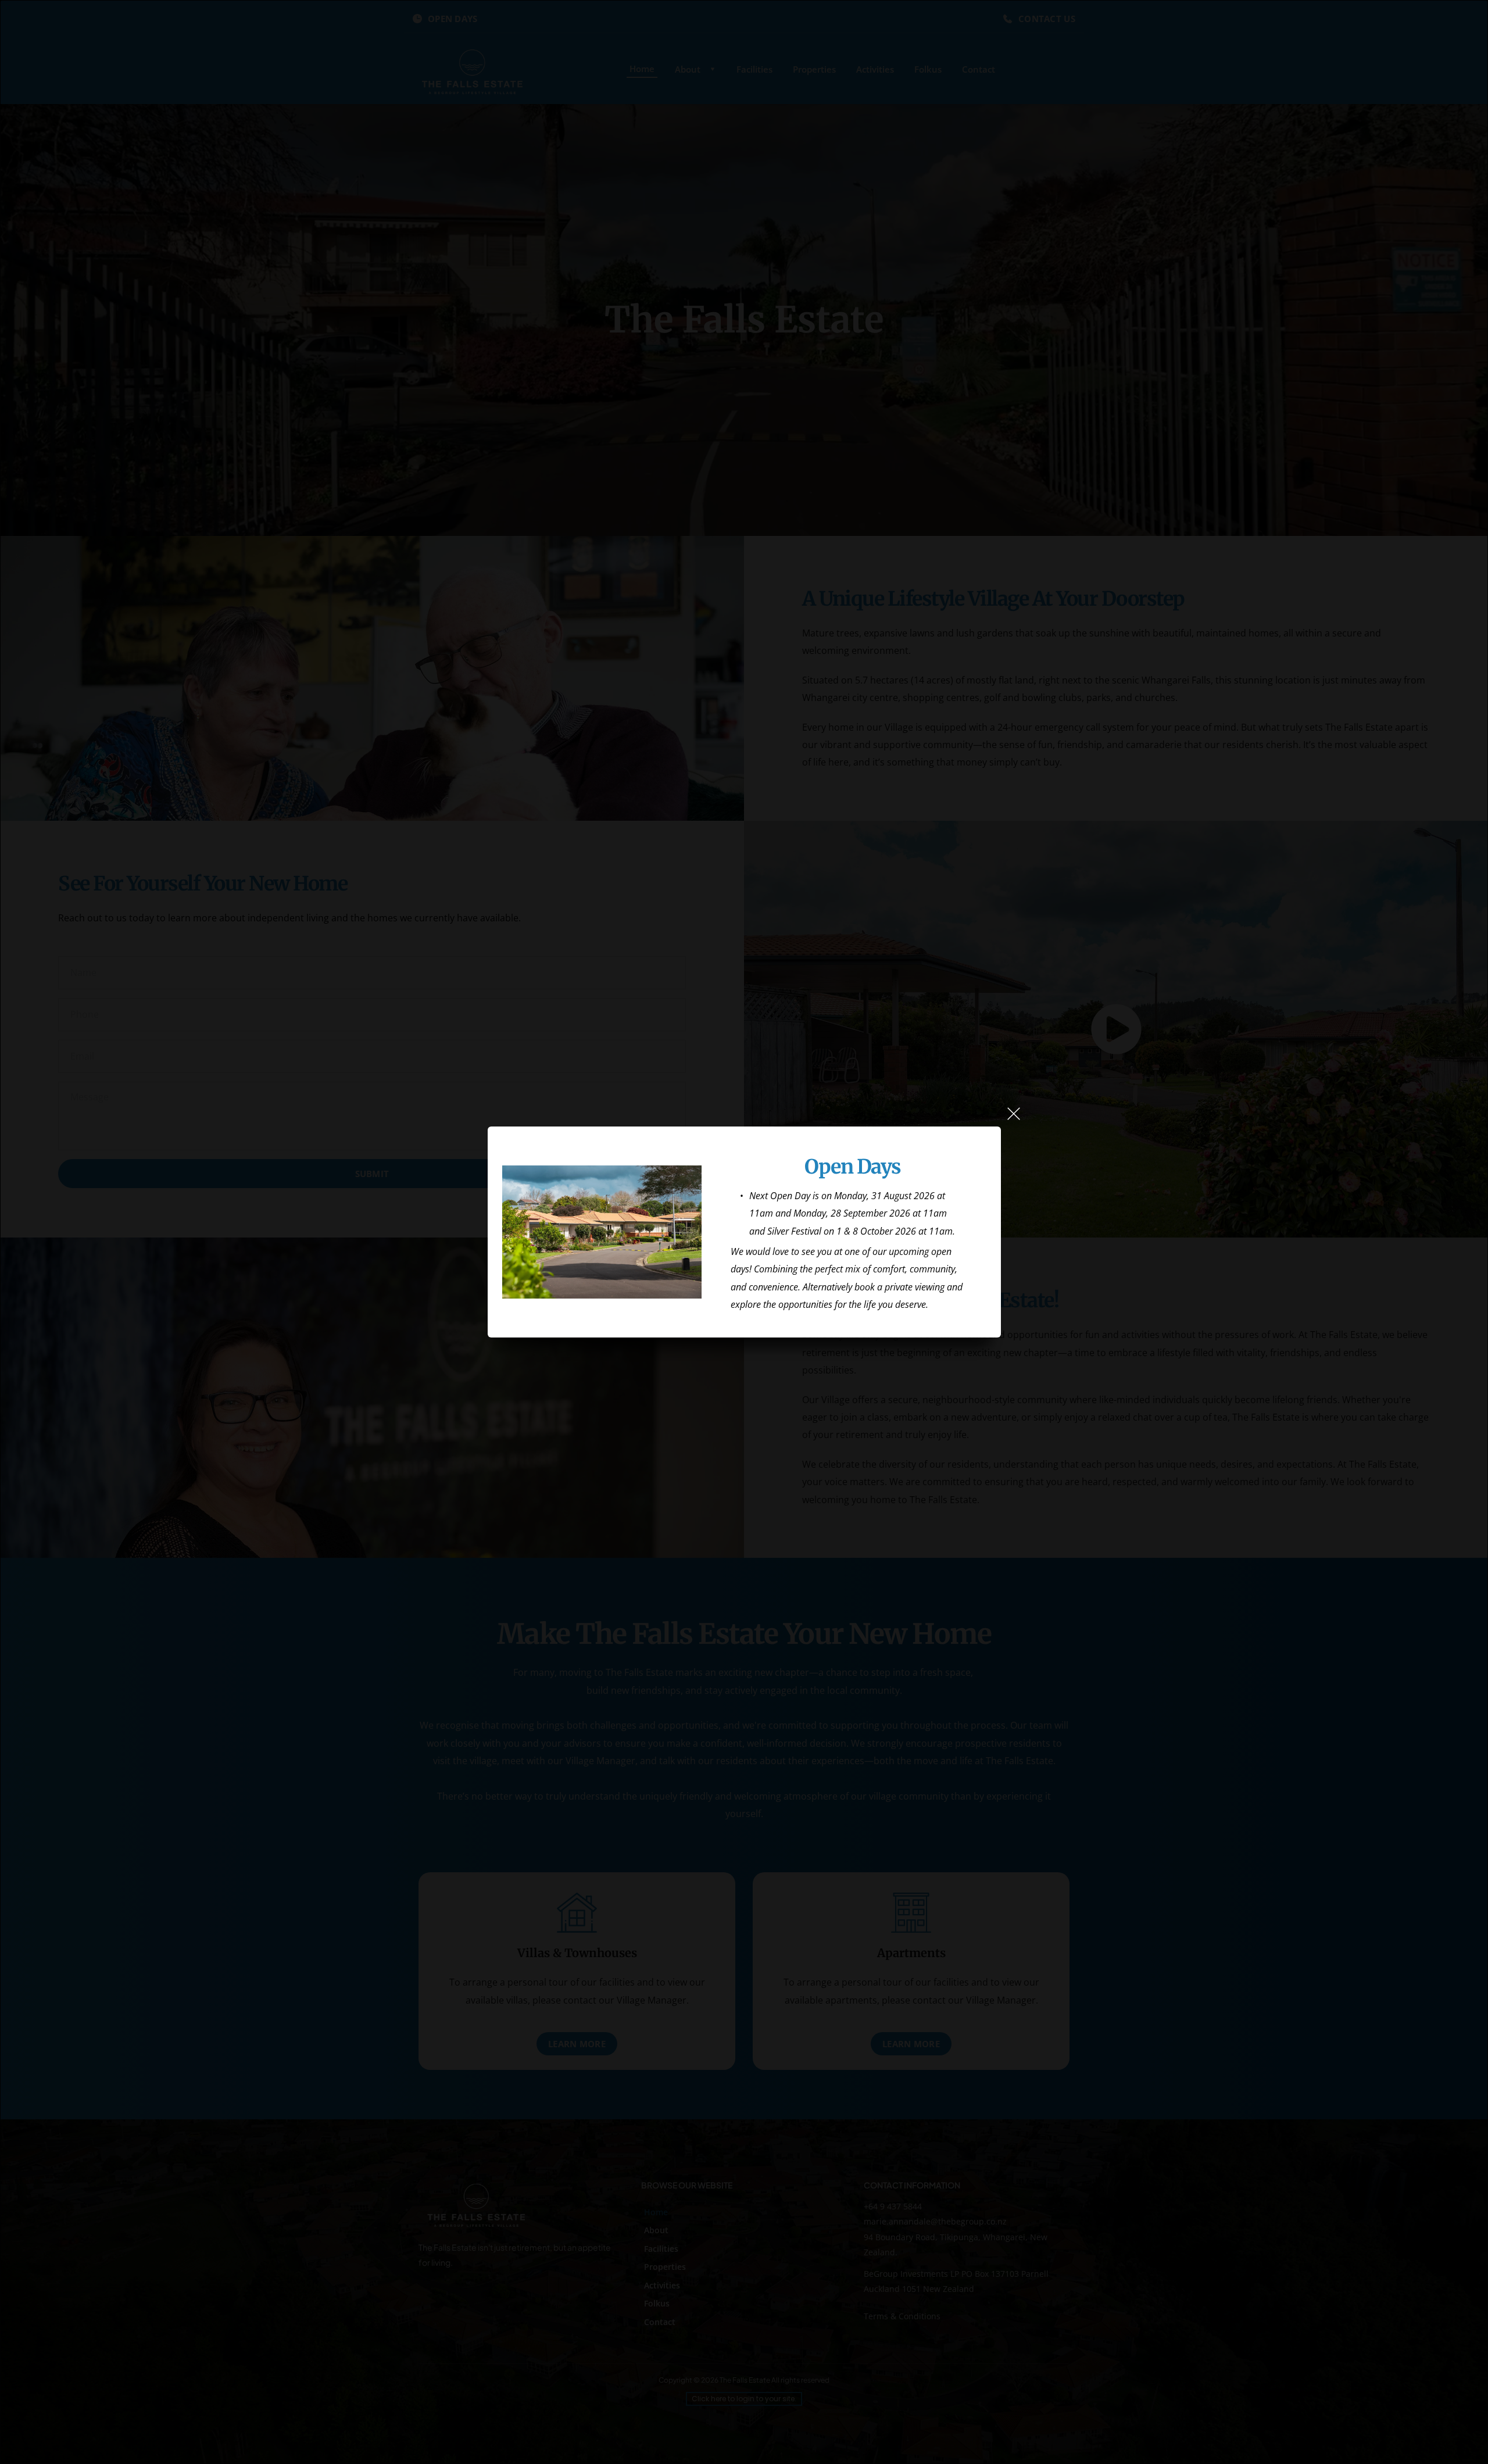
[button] (1014, 1114)
